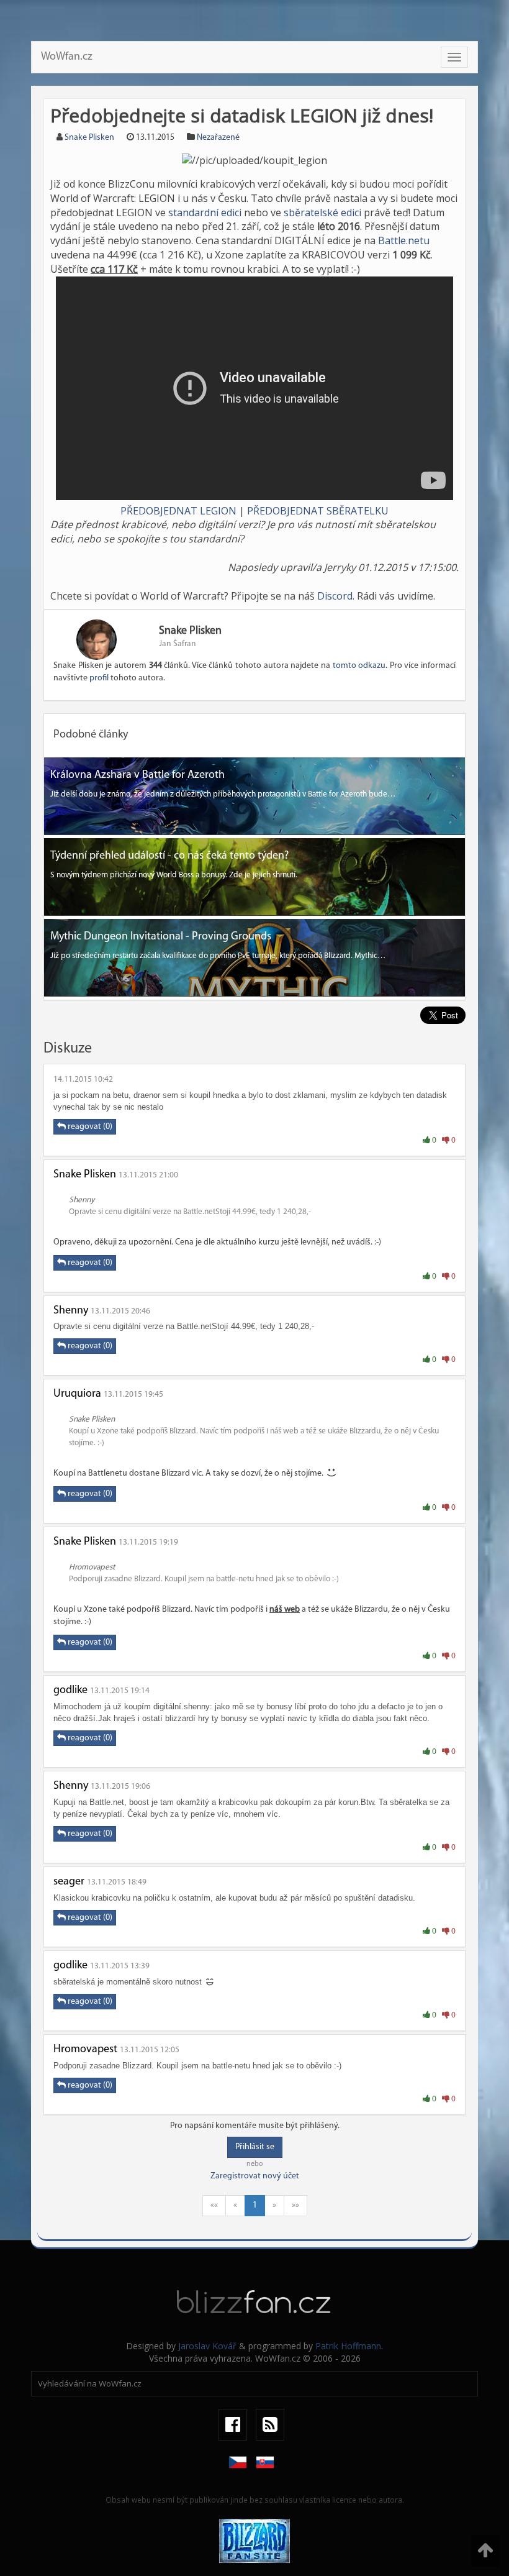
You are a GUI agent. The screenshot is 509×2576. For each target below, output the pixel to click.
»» (295, 2205)
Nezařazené (218, 138)
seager (69, 1882)
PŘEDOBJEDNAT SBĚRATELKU (318, 511)
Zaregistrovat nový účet (255, 2176)
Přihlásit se (255, 2147)
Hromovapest (85, 2050)
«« (214, 2205)
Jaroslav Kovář (207, 2346)
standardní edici (205, 212)
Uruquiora (77, 1394)
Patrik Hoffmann (348, 2346)
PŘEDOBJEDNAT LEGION (178, 511)
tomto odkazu (359, 666)
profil (99, 678)
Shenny (71, 1311)
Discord (335, 596)
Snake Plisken (89, 138)
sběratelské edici (322, 212)
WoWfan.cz (67, 57)
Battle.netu (404, 240)
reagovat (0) (89, 1127)
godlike (70, 1691)
